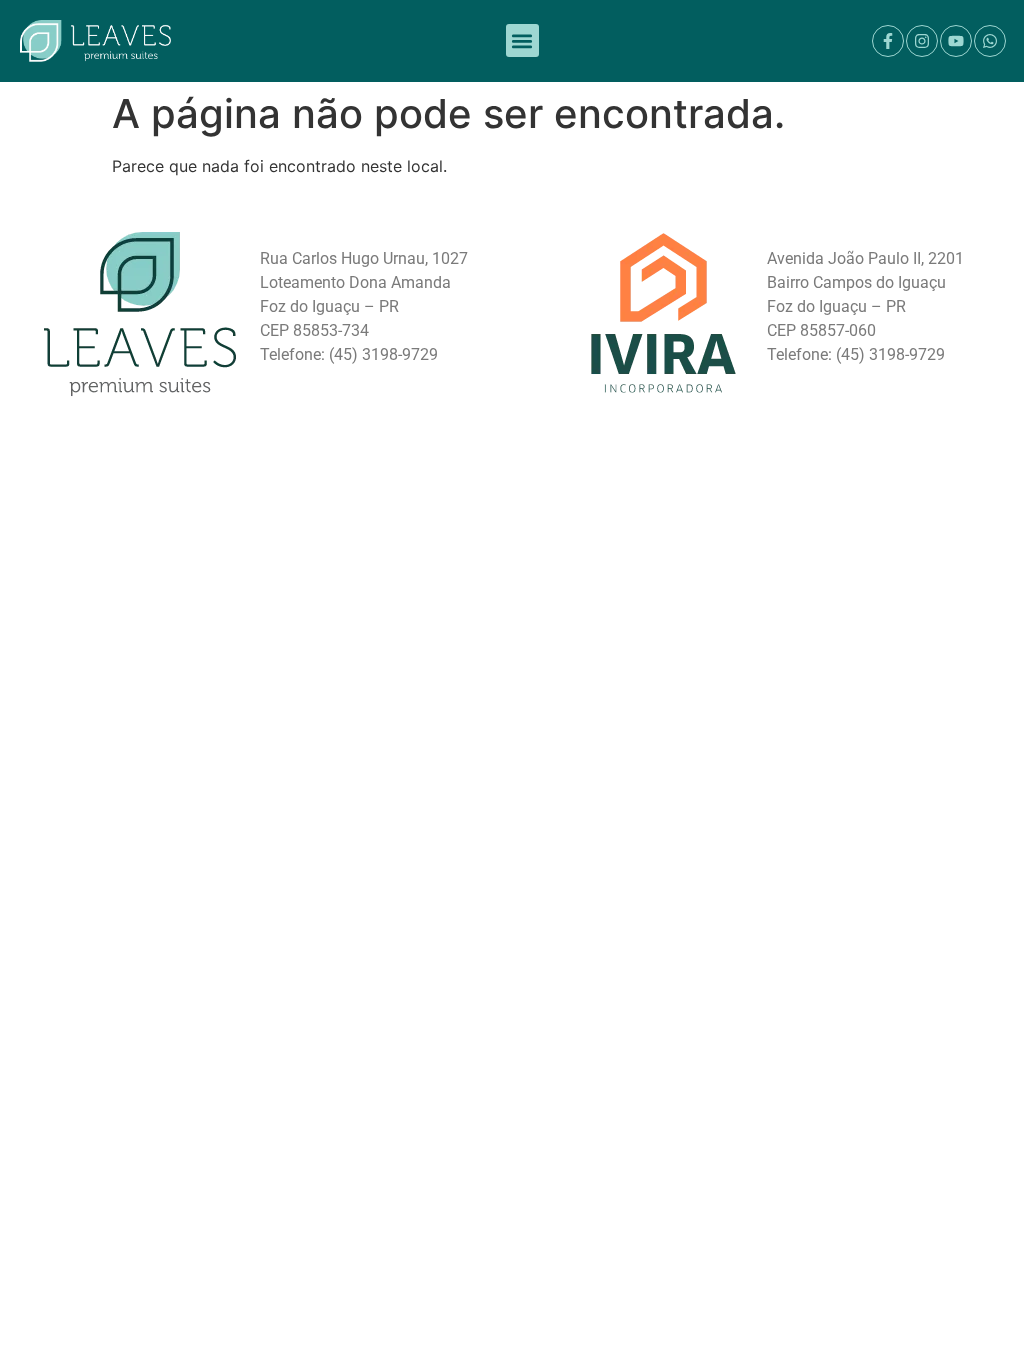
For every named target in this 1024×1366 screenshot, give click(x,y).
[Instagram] (922, 41)
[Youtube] (956, 41)
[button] (522, 40)
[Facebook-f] (888, 41)
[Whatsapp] (990, 41)
